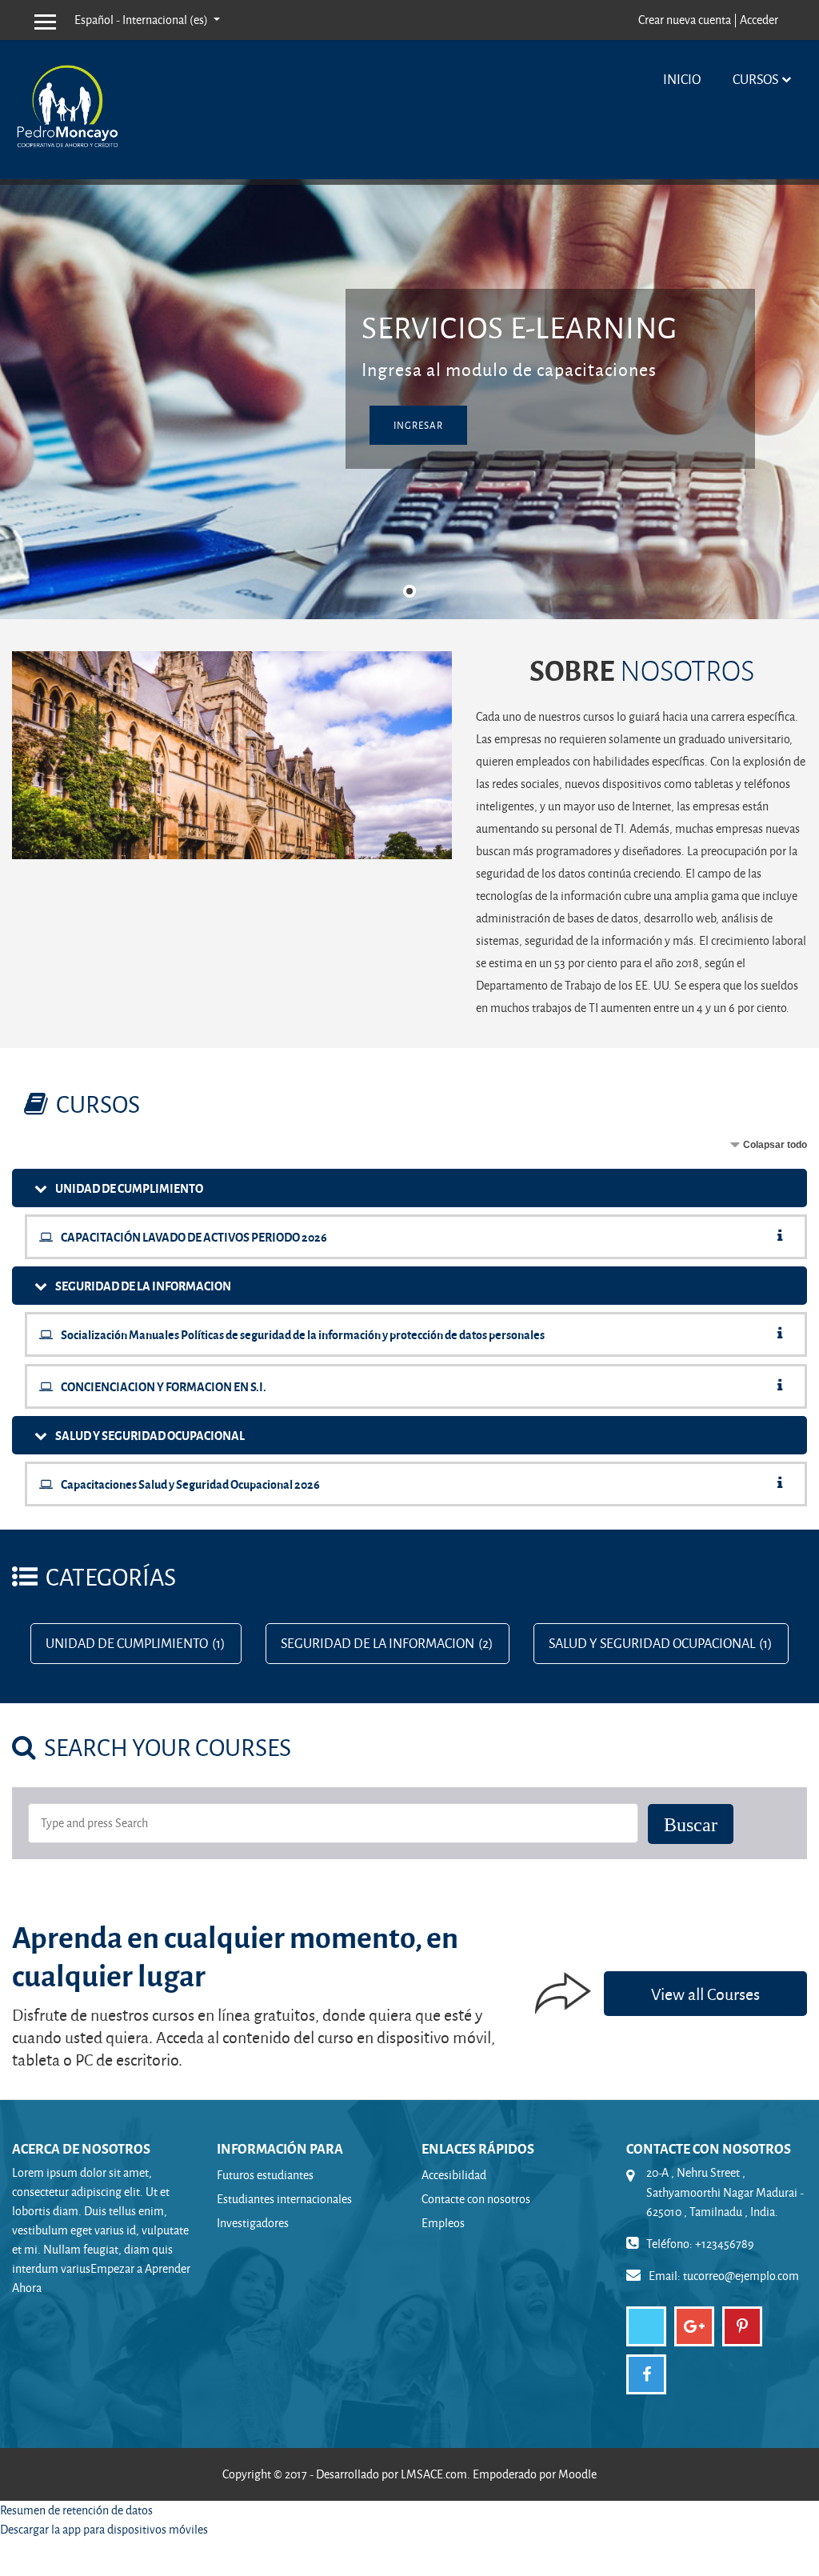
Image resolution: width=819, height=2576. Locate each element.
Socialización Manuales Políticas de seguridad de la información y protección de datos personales (303, 1334)
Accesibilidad (454, 2175)
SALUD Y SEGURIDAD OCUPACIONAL (150, 1435)
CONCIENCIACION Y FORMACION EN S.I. (164, 1386)
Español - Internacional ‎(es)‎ (142, 20)
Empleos (443, 2223)
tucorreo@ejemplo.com (741, 2276)
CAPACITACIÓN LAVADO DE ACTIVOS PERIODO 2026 (194, 1237)
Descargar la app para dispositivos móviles (104, 2529)
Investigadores (253, 2223)
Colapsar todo (775, 1145)
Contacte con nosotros (476, 2199)
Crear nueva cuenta (685, 20)
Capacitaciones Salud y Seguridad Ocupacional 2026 (190, 1484)
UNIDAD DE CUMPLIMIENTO (129, 1188)
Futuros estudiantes (265, 2175)
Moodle (577, 2474)
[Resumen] (783, 1236)
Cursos (755, 79)
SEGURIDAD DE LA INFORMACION (143, 1286)
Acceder (759, 20)
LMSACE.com (434, 2474)
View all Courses (705, 1994)
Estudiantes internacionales (284, 2199)
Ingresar (418, 425)
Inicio (682, 79)
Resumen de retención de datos (76, 2510)
